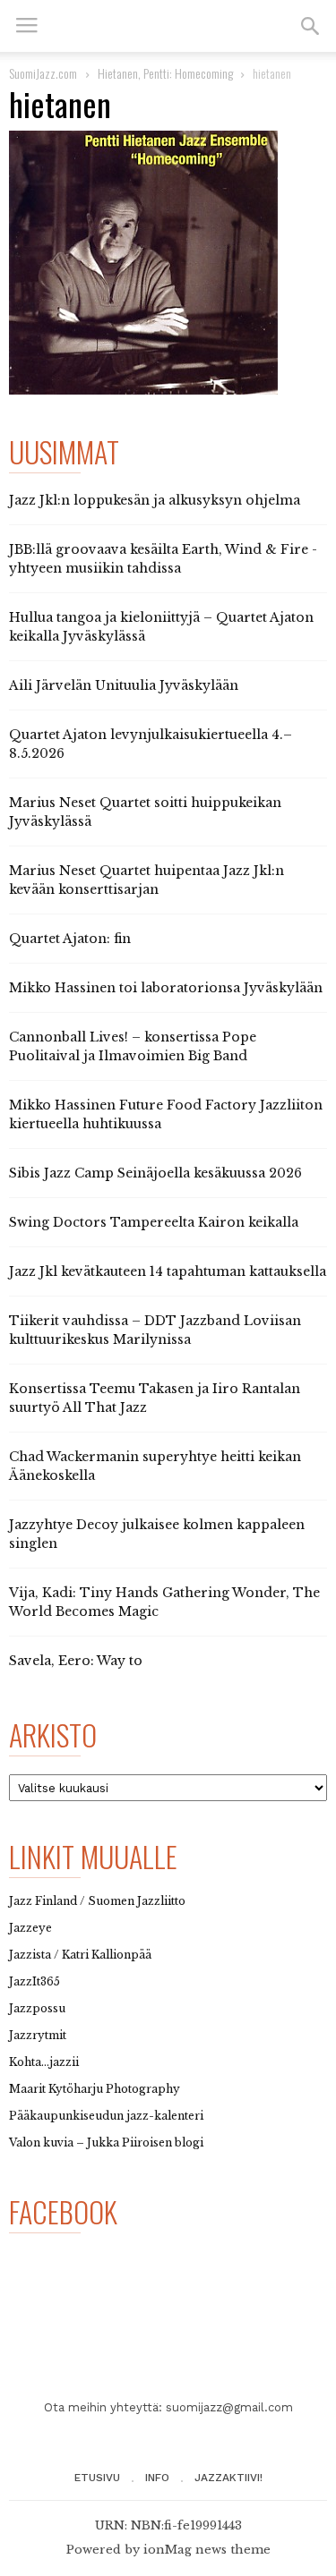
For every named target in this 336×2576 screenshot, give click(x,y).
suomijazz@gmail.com (229, 2407)
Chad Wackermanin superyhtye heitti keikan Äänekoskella (155, 1466)
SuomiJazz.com (43, 73)
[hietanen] (168, 263)
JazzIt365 (34, 1981)
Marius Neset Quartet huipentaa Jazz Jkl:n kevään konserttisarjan (146, 880)
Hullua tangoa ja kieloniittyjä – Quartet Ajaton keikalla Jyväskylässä (161, 627)
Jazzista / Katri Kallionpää (80, 1955)
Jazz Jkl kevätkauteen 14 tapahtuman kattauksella (168, 1271)
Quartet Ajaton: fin (70, 939)
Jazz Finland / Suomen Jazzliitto (97, 1901)
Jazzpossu (37, 2008)
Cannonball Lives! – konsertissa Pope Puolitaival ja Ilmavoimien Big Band (133, 1046)
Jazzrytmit (38, 2035)
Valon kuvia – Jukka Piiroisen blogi (106, 2142)
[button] (310, 26)
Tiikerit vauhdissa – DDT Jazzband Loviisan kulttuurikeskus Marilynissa (155, 1330)
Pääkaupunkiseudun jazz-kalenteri (106, 2116)
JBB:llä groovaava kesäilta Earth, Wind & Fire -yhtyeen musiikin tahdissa (163, 559)
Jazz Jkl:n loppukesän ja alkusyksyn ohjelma (155, 500)
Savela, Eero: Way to (76, 1661)
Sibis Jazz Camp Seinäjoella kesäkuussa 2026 (155, 1173)
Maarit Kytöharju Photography (95, 2089)
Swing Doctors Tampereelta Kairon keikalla (154, 1222)
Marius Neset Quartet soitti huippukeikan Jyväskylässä (145, 812)
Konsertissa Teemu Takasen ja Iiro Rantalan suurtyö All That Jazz (155, 1398)
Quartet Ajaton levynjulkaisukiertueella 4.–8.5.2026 (151, 744)
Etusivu (97, 2478)
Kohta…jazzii (44, 2062)
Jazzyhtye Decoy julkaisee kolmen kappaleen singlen (157, 1534)
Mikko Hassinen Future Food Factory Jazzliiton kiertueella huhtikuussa (166, 1114)
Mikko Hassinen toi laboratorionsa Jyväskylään (166, 988)
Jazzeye (30, 1928)
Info (157, 2478)
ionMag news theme (207, 2550)
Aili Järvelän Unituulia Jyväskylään (124, 685)
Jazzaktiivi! (228, 2478)
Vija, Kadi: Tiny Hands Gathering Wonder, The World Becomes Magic (164, 1602)
